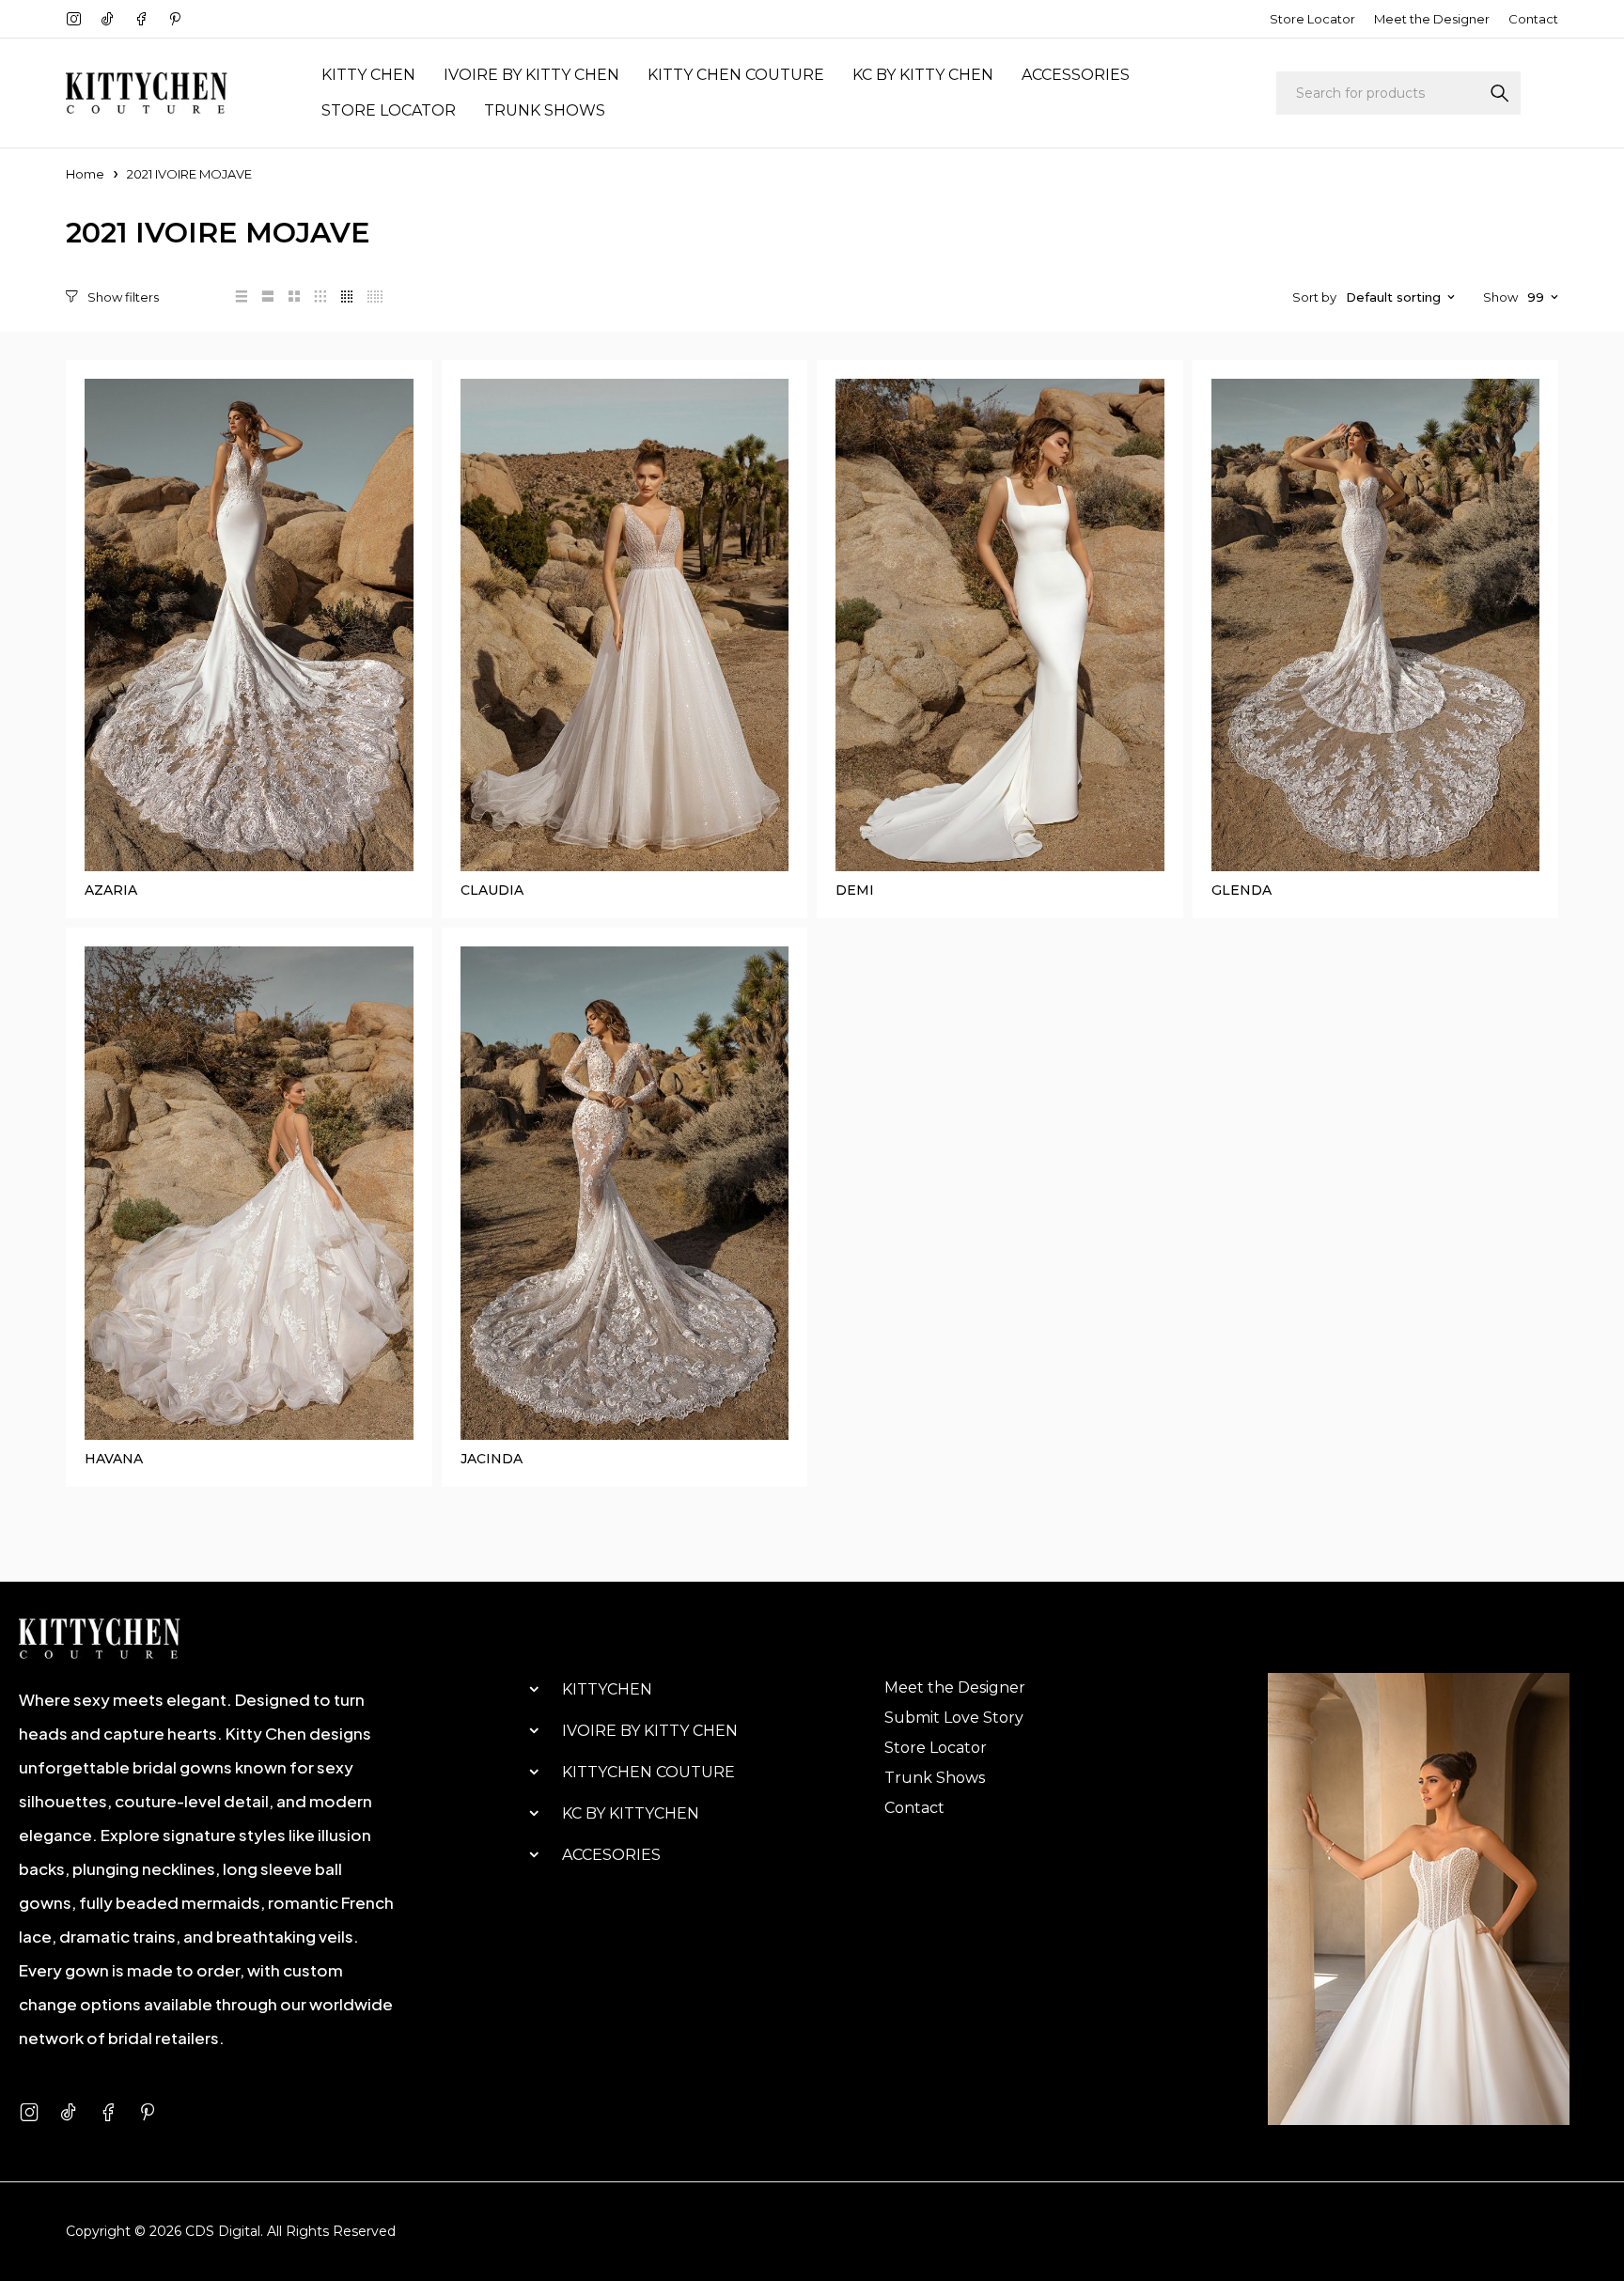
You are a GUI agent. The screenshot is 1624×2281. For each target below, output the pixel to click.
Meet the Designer (1432, 19)
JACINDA (492, 1459)
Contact (1533, 19)
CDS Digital (223, 2231)
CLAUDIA (492, 890)
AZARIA (111, 890)
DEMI (855, 890)
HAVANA (114, 1459)
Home (85, 174)
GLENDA (1241, 890)
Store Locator (1312, 19)
